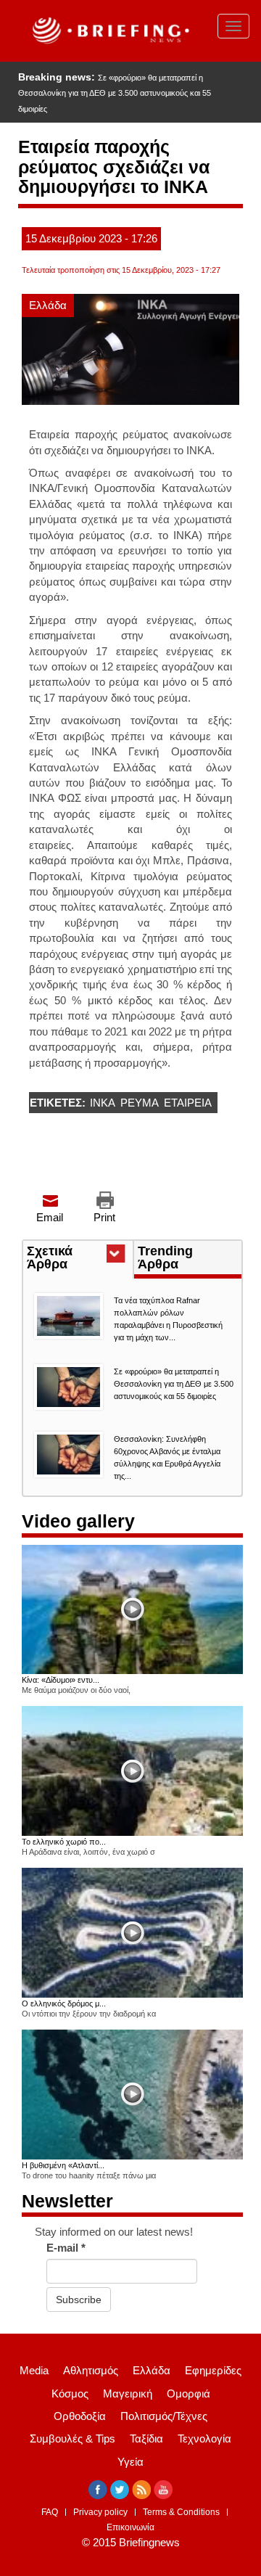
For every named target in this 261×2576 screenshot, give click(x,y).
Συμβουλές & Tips (72, 2438)
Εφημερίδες (213, 2370)
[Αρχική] (109, 31)
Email (50, 1217)
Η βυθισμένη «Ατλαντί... (63, 2165)
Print (104, 1217)
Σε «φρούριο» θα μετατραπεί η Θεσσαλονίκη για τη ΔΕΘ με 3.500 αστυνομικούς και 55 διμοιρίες (115, 93)
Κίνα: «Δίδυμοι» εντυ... (61, 1680)
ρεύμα (140, 1103)
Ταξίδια (146, 2438)
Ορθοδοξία (80, 2416)
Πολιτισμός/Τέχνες (164, 2416)
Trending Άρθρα (165, 1258)
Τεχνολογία (204, 2438)
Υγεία (130, 2462)
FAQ (50, 2512)
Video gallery (78, 1521)
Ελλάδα (48, 305)
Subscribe (79, 2300)
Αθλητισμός (91, 2370)
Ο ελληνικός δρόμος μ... (64, 2003)
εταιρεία (188, 1103)
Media (34, 2370)
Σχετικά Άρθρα (74, 1259)
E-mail (66, 2248)
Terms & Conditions (181, 2512)
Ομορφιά (188, 2394)
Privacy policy (100, 2512)
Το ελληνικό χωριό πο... (64, 1842)
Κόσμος (70, 2394)
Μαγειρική (128, 2394)
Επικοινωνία (130, 2527)
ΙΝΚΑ (103, 1103)
